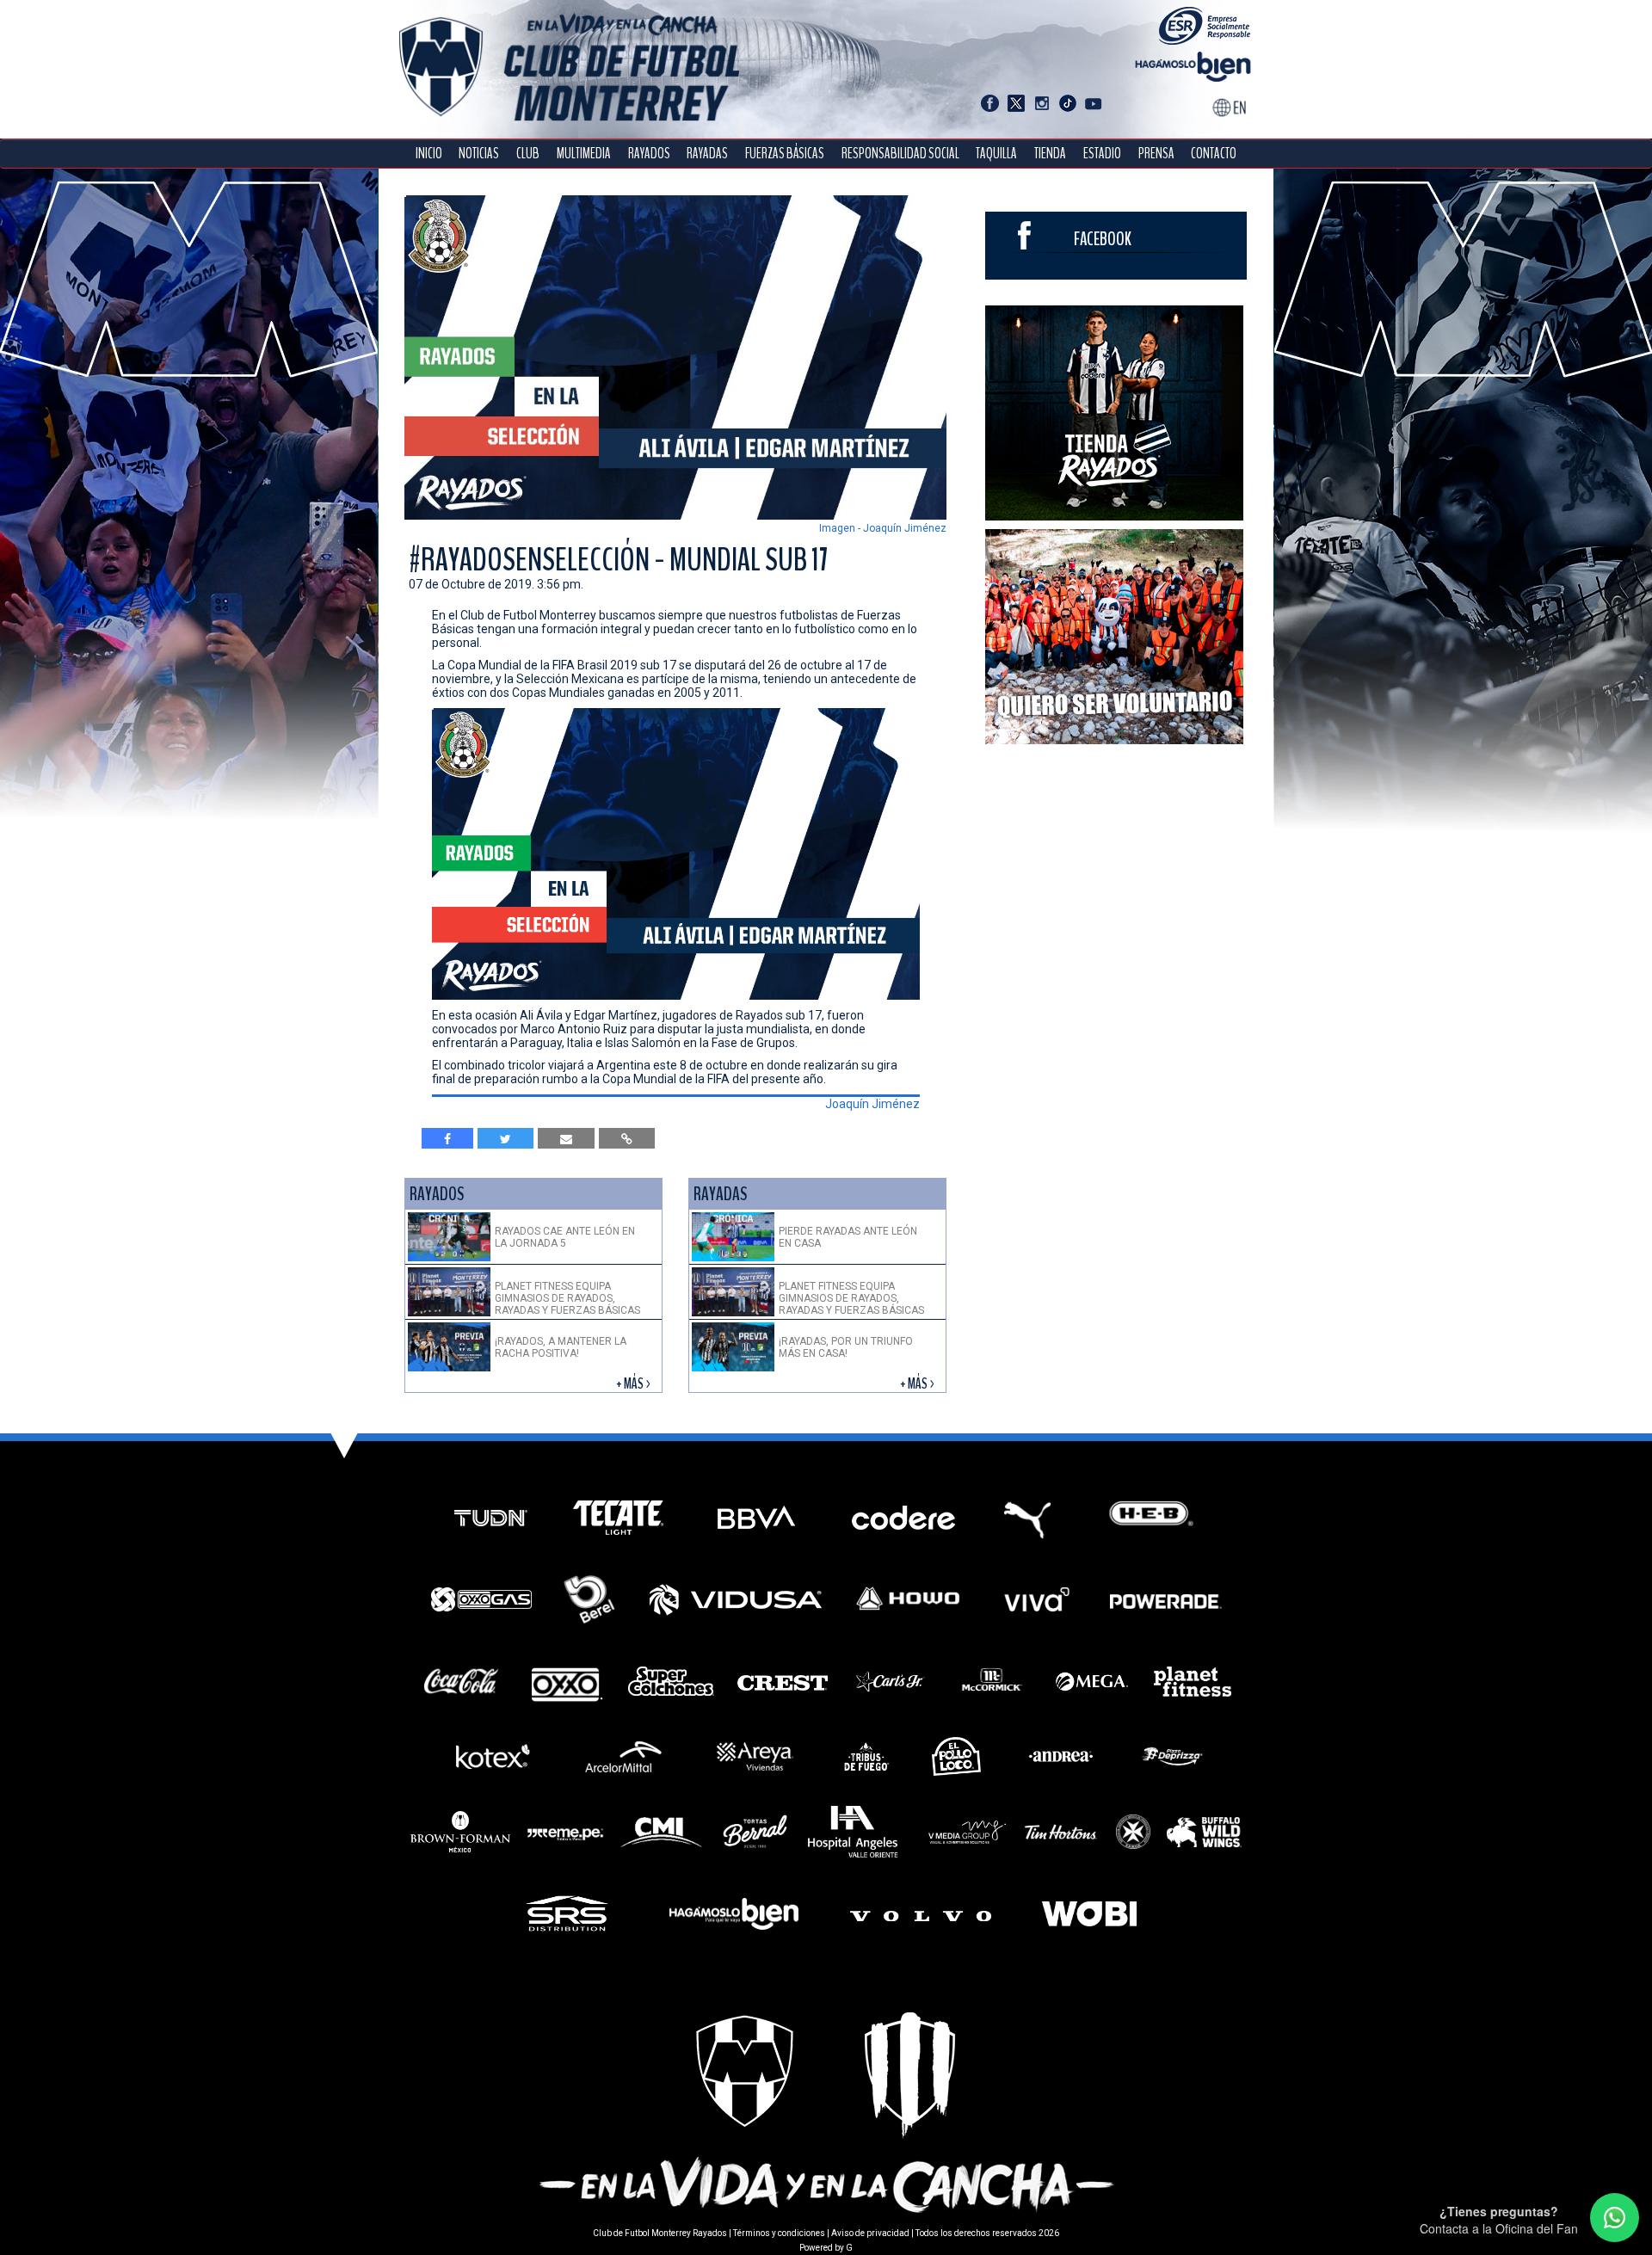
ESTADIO (1102, 154)
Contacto (1214, 154)
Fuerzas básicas (785, 154)
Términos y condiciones (779, 2233)
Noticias (479, 154)
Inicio (429, 154)
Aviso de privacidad (870, 2233)
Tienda (1050, 154)
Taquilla (996, 154)
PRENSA (1156, 154)
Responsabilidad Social (900, 154)
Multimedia (584, 154)
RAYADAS (707, 154)
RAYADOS (649, 154)
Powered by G (826, 2248)
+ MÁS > (635, 1384)
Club (528, 154)
